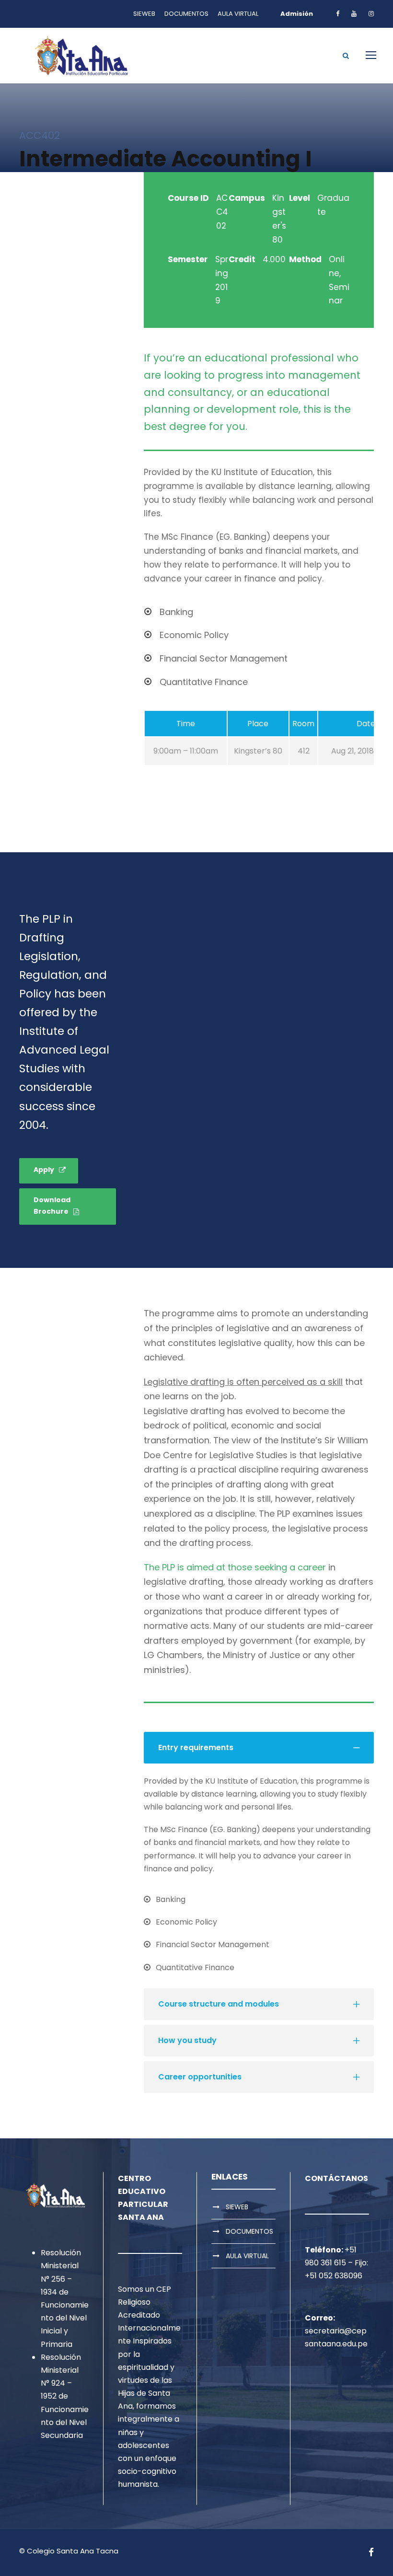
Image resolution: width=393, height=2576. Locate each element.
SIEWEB (144, 14)
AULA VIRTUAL (238, 14)
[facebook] (338, 14)
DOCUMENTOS (186, 14)
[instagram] (371, 14)
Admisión (297, 14)
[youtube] (354, 14)
